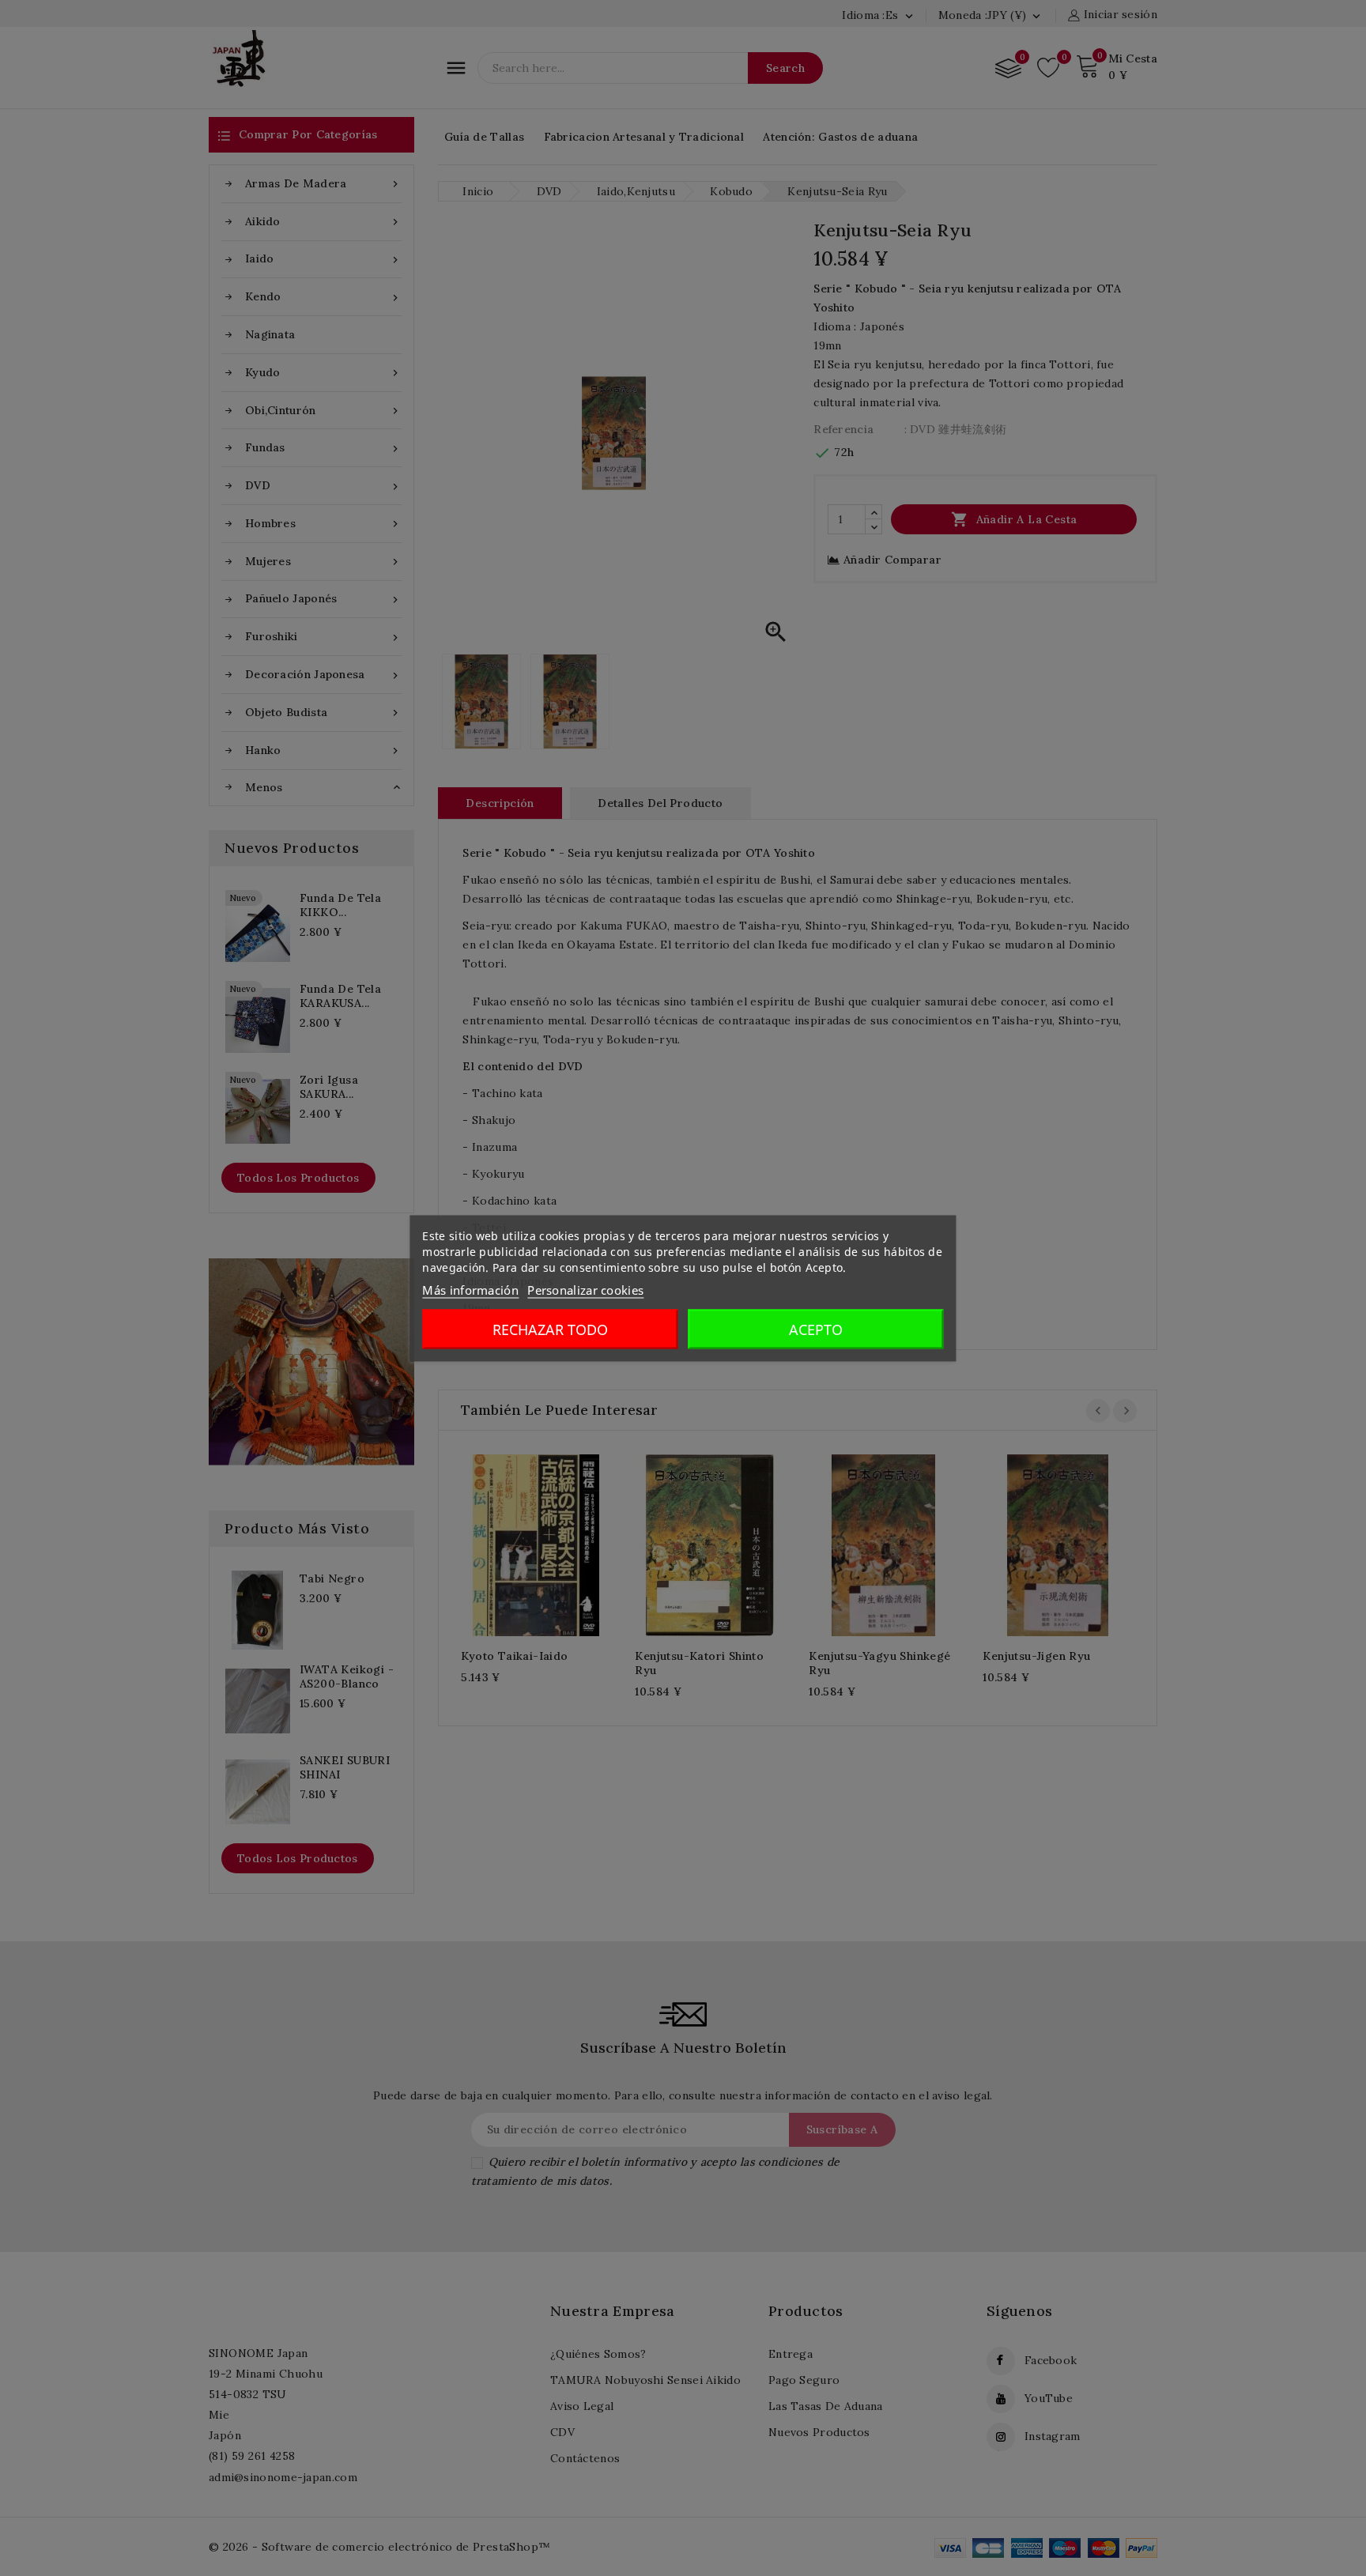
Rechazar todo (550, 1329)
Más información (470, 1289)
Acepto (816, 1329)
